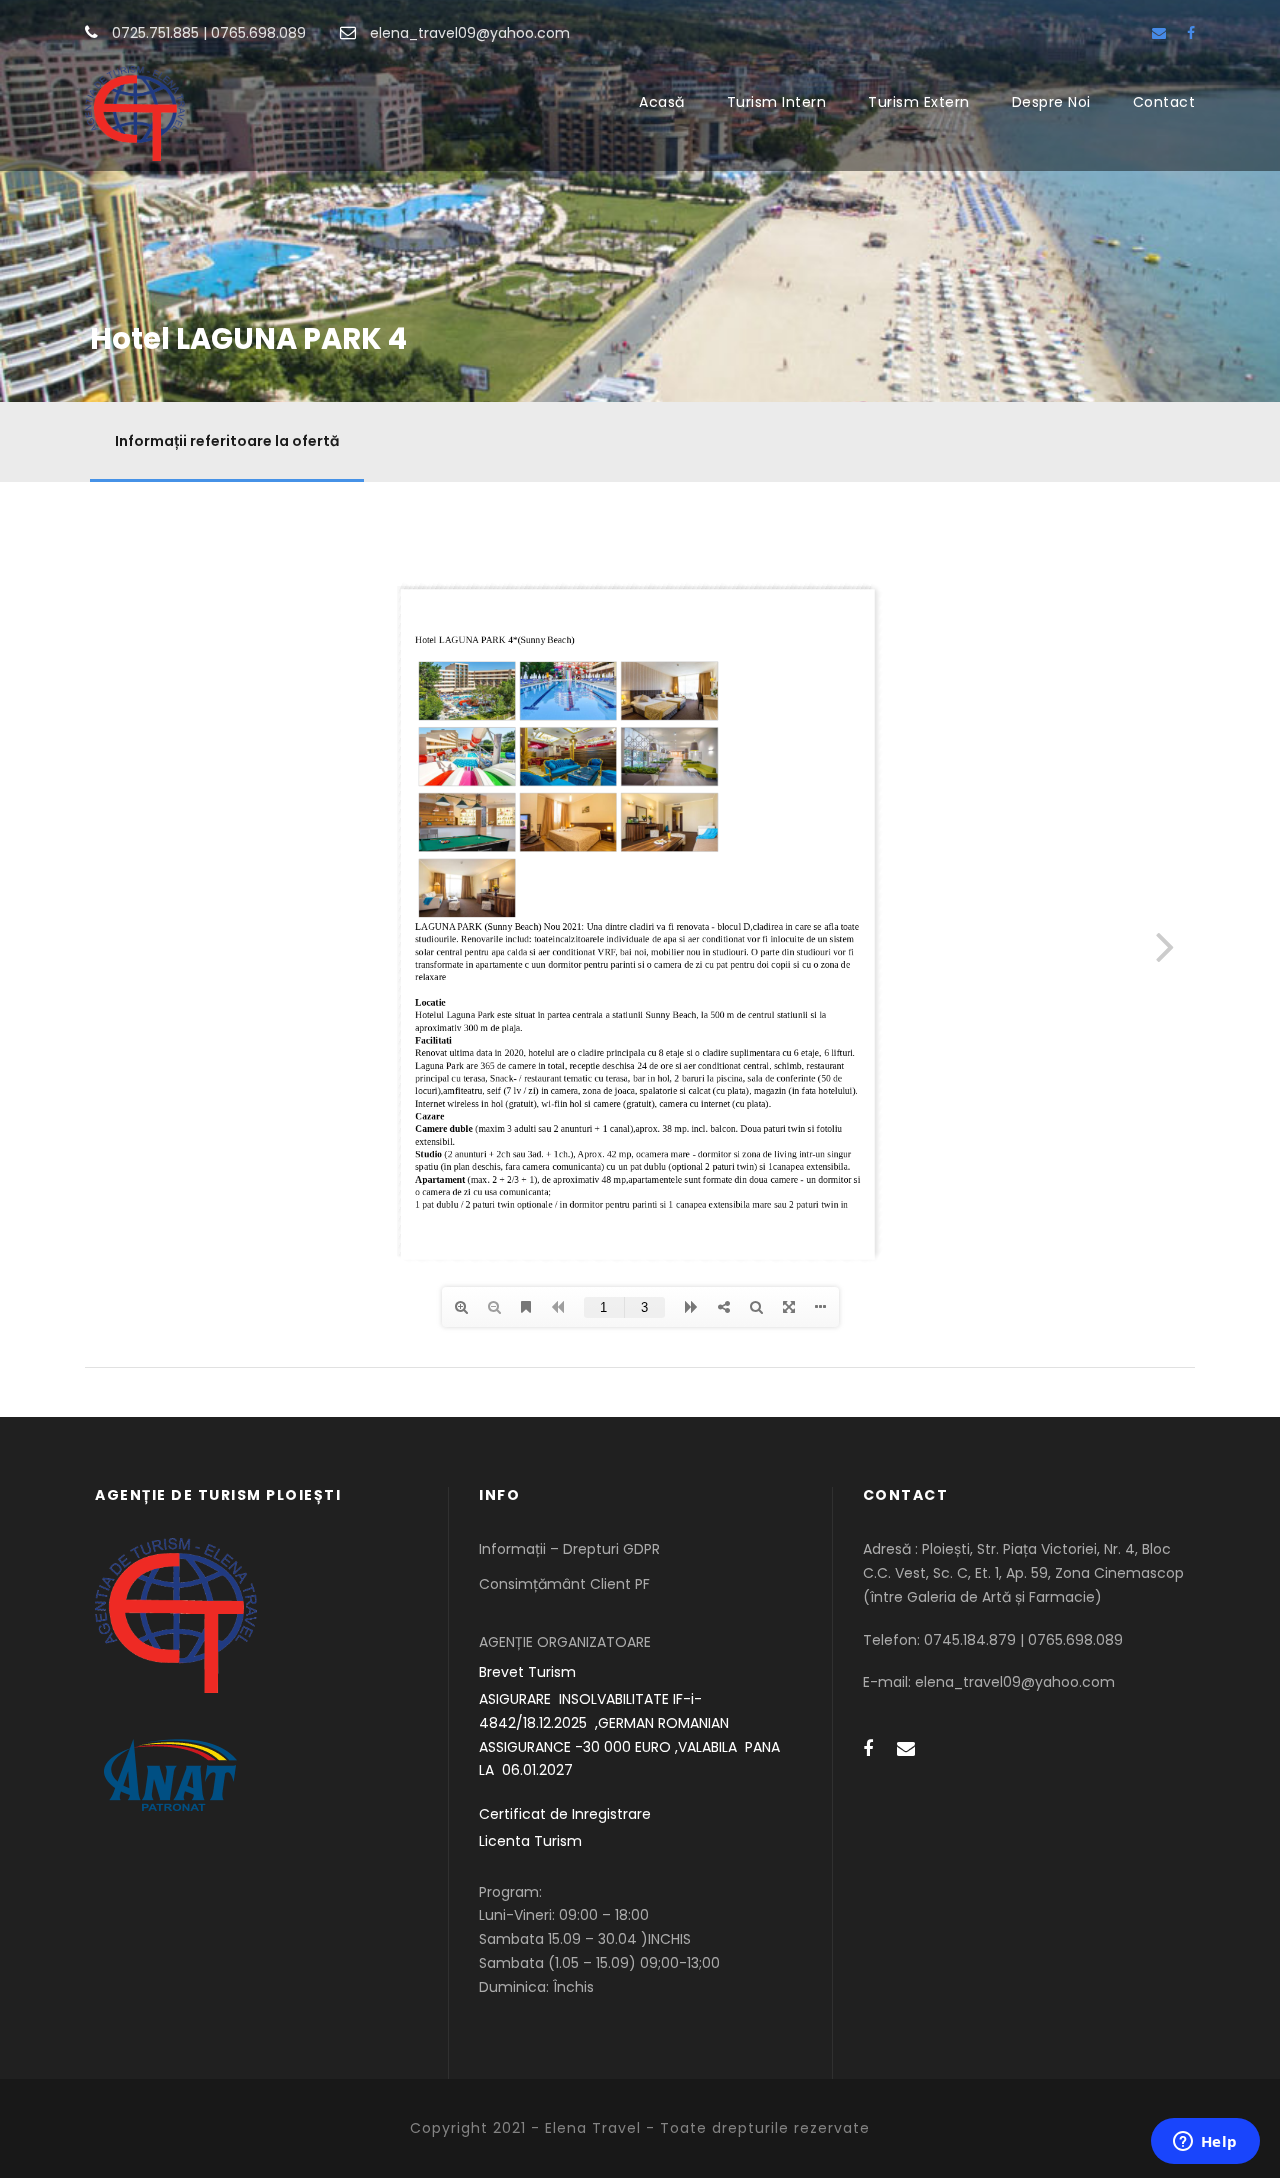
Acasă (662, 102)
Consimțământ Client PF (564, 1584)
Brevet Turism (527, 1672)
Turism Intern (777, 102)
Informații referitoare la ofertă (227, 441)
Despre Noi (1051, 102)
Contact (1164, 102)
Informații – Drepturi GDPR (569, 1549)
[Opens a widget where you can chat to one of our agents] (1205, 2143)
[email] (1159, 33)
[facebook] (1191, 33)
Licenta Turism (530, 1841)
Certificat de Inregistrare (565, 1814)
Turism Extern (919, 102)
